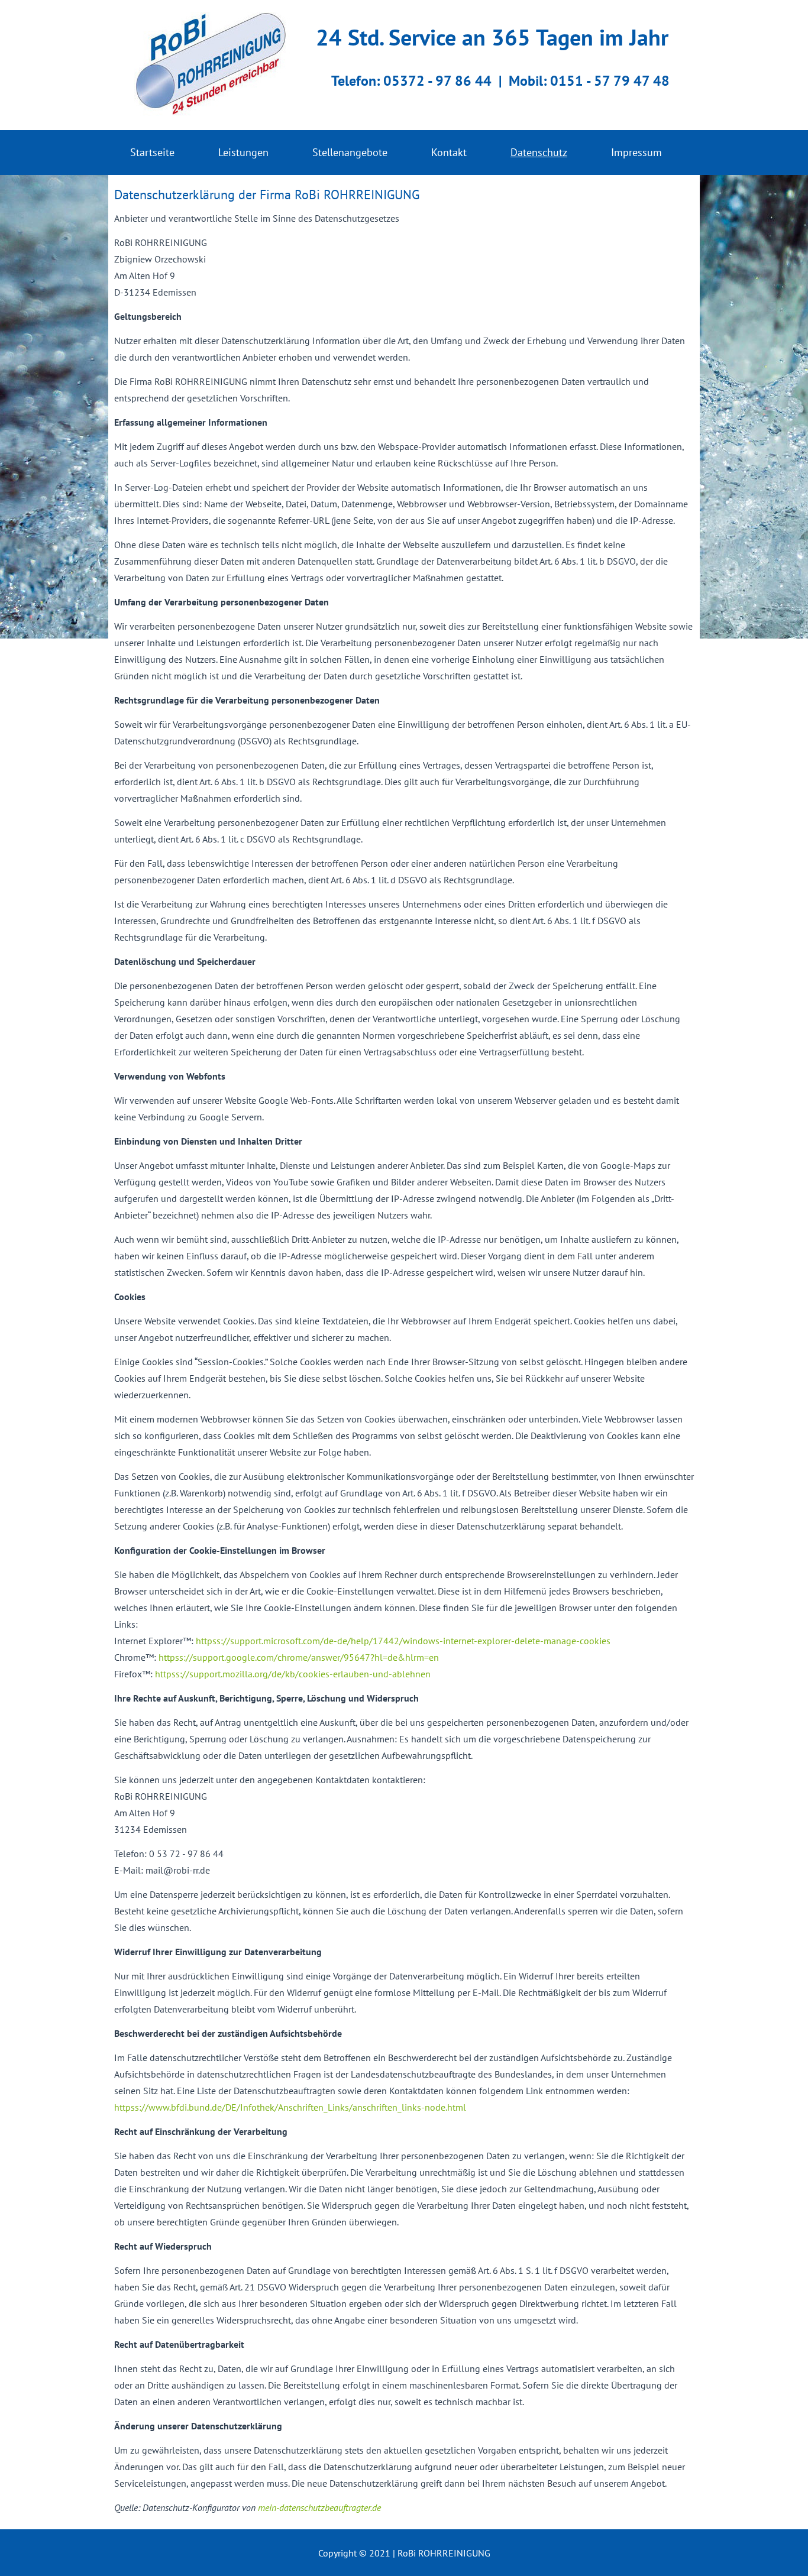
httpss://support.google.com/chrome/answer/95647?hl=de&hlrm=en (299, 1657)
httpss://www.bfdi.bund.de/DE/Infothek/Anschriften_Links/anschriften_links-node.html (290, 2107)
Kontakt (449, 152)
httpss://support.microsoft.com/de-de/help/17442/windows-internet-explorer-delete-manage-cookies (403, 1641)
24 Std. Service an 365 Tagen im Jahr (492, 37)
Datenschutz (539, 152)
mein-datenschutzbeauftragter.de (319, 2507)
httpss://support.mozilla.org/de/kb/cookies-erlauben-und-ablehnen (293, 1674)
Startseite (152, 152)
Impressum (636, 152)
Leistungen (243, 152)
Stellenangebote (350, 152)
